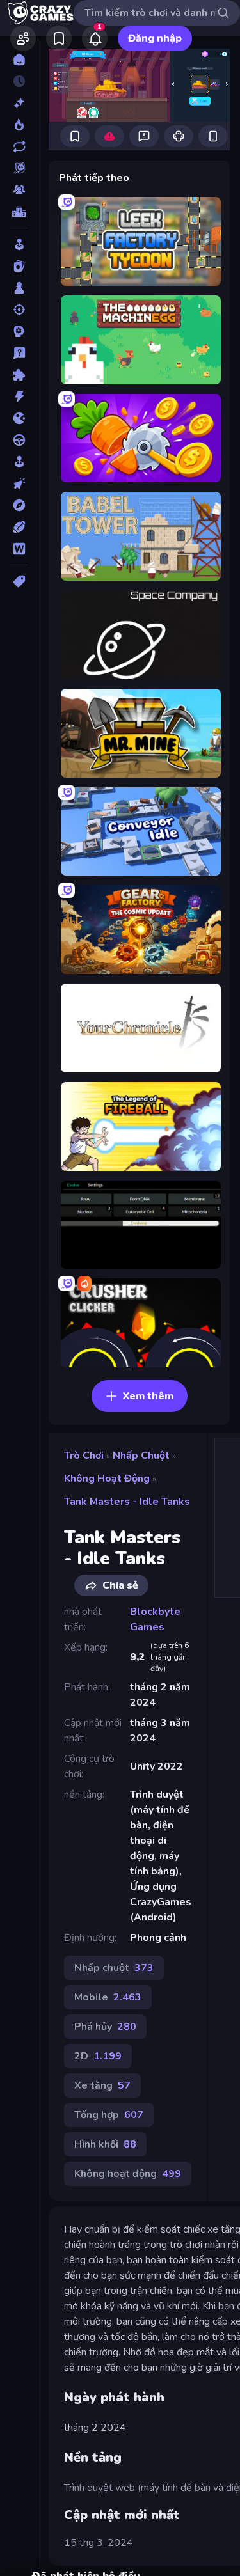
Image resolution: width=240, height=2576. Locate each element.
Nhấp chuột (141, 1456)
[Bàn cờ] (19, 288)
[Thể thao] (19, 527)
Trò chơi (84, 1456)
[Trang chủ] (19, 59)
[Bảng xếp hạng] (19, 212)
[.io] (19, 418)
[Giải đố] (19, 375)
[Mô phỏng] (19, 462)
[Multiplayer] (19, 190)
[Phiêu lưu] (19, 505)
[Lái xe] (19, 440)
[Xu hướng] (19, 125)
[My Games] (59, 38)
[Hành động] (19, 397)
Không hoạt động (107, 1479)
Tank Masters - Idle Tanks (127, 1502)
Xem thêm (148, 1396)
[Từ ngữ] (19, 549)
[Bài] (19, 266)
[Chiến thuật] (19, 331)
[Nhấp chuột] (19, 483)
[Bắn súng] (19, 310)
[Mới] (19, 103)
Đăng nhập (155, 38)
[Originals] (19, 168)
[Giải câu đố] (19, 353)
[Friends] (23, 38)
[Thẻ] (19, 581)
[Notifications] (95, 38)
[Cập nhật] (19, 146)
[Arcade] (19, 244)
